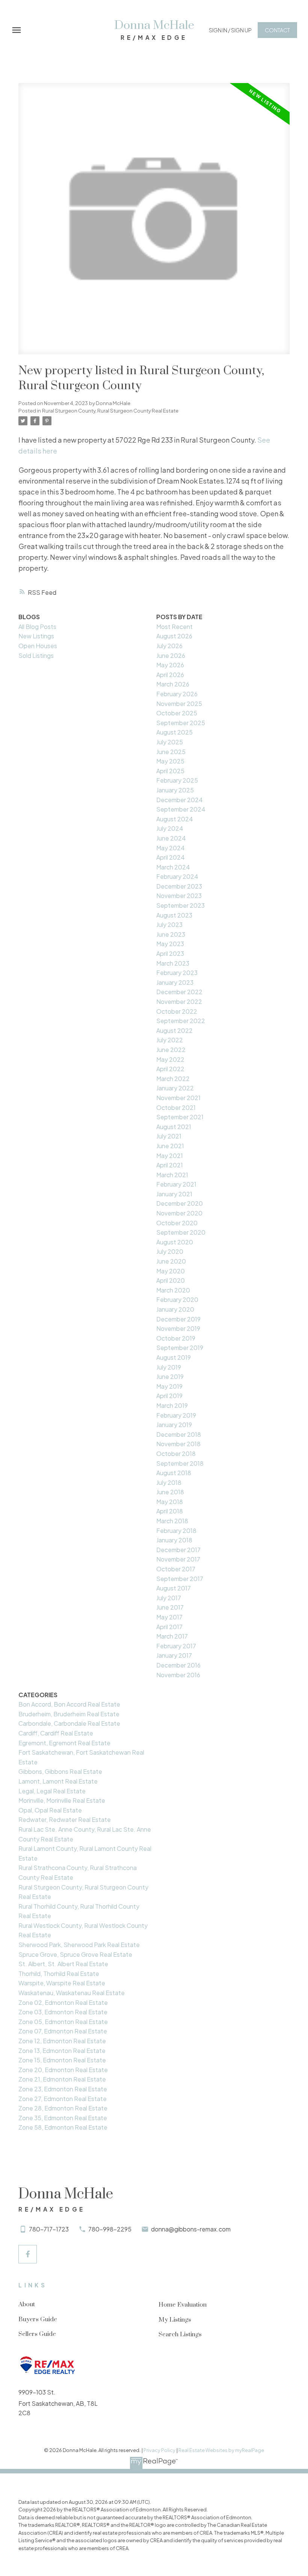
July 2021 (169, 1136)
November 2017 (178, 1559)
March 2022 (173, 1079)
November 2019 (178, 1328)
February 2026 (177, 694)
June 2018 (170, 1492)
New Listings (36, 636)
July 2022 (170, 1040)
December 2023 (179, 886)
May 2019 (169, 1386)
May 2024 (171, 848)
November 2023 (179, 896)
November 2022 (179, 1002)
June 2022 (171, 1050)
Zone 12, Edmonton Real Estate (62, 2041)
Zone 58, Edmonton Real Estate (63, 2127)
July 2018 (169, 1482)
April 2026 (170, 675)
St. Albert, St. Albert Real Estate (63, 1964)
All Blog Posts (37, 627)
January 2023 (175, 982)
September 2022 (181, 1021)
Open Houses (38, 646)
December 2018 (179, 1434)
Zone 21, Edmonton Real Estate (62, 2079)
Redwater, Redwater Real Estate (65, 1819)
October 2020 (177, 1223)
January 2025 (175, 790)
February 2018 (176, 1531)
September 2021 (180, 1117)
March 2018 (172, 1521)
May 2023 (170, 944)
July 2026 (169, 646)
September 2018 (180, 1463)
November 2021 (178, 1098)
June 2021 (170, 1146)
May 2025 (170, 761)
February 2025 (177, 780)
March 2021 (172, 1175)
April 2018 (170, 1511)
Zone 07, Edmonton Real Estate (63, 2031)
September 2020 (181, 1232)
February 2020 (177, 1299)
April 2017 (169, 1627)
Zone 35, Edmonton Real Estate (63, 2118)
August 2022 (174, 1030)
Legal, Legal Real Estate (52, 1791)
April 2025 (170, 771)
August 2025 (174, 732)
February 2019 (176, 1415)
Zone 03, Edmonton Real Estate (63, 2012)
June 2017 (170, 1607)
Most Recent (174, 627)
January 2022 (175, 1088)
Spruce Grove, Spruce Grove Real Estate (75, 1954)
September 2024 (181, 809)
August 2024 (175, 819)
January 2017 (174, 1655)
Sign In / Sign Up (230, 30)
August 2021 (174, 1127)
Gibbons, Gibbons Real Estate (60, 1771)
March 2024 (173, 867)
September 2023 (180, 905)
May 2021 (170, 1156)
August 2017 (174, 1588)
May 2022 (170, 1059)
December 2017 (178, 1550)
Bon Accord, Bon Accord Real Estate (69, 1704)
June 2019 (170, 1376)
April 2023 (170, 953)
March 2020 (173, 1290)
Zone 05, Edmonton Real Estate (63, 2022)
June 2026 (171, 655)
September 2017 (180, 1579)
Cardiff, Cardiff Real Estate (56, 1733)
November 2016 (178, 1675)
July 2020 (170, 1251)
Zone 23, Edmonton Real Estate (63, 2089)
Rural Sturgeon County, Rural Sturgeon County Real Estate (110, 410)
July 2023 (169, 924)
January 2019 (174, 1425)
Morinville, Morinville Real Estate (62, 1800)
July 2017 (169, 1598)
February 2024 (177, 876)
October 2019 (176, 1338)
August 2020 (175, 1242)
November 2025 (179, 704)
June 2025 (171, 752)
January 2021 (174, 1194)
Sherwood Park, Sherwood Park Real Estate (79, 1945)
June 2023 (171, 934)
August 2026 (174, 636)
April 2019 (169, 1396)
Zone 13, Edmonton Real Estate (62, 2051)
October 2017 (176, 1569)
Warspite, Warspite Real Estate (62, 1983)
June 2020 (171, 1261)
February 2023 (177, 973)
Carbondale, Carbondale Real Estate (69, 1723)
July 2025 (170, 742)
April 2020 (171, 1280)
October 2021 (176, 1107)
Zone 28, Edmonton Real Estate (63, 2108)
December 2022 (179, 992)
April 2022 (170, 1069)
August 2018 (174, 1473)
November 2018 (178, 1444)
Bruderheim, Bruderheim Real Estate (69, 1714)
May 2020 (171, 1271)
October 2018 (176, 1454)
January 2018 (174, 1540)
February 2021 (176, 1184)
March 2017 (172, 1636)
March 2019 (172, 1405)
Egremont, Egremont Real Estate (64, 1743)
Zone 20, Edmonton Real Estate (63, 2070)
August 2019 (174, 1357)
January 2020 (175, 1309)
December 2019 (178, 1319)
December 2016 (178, 1665)
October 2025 (177, 713)
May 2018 (170, 1502)
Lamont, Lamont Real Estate (58, 1781)
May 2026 (170, 665)
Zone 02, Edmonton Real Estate (63, 2002)
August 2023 (174, 915)
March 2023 (173, 963)
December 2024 (180, 800)
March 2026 (173, 684)
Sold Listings (36, 655)
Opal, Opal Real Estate (50, 1810)
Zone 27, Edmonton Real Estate (63, 2099)
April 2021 (170, 1165)
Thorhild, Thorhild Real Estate (59, 1974)
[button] (230, 30)
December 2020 (180, 1203)
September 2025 (181, 723)
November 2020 (179, 1213)
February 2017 (176, 1646)
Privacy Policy (159, 2450)
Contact (277, 30)
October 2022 (177, 1011)
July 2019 (169, 1367)
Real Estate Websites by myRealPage (221, 2450)
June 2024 (171, 838)
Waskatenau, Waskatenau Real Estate (72, 1993)
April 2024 (171, 857)
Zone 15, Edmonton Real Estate (62, 2060)
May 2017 (169, 1617)
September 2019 (180, 1348)
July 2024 (170, 828)
